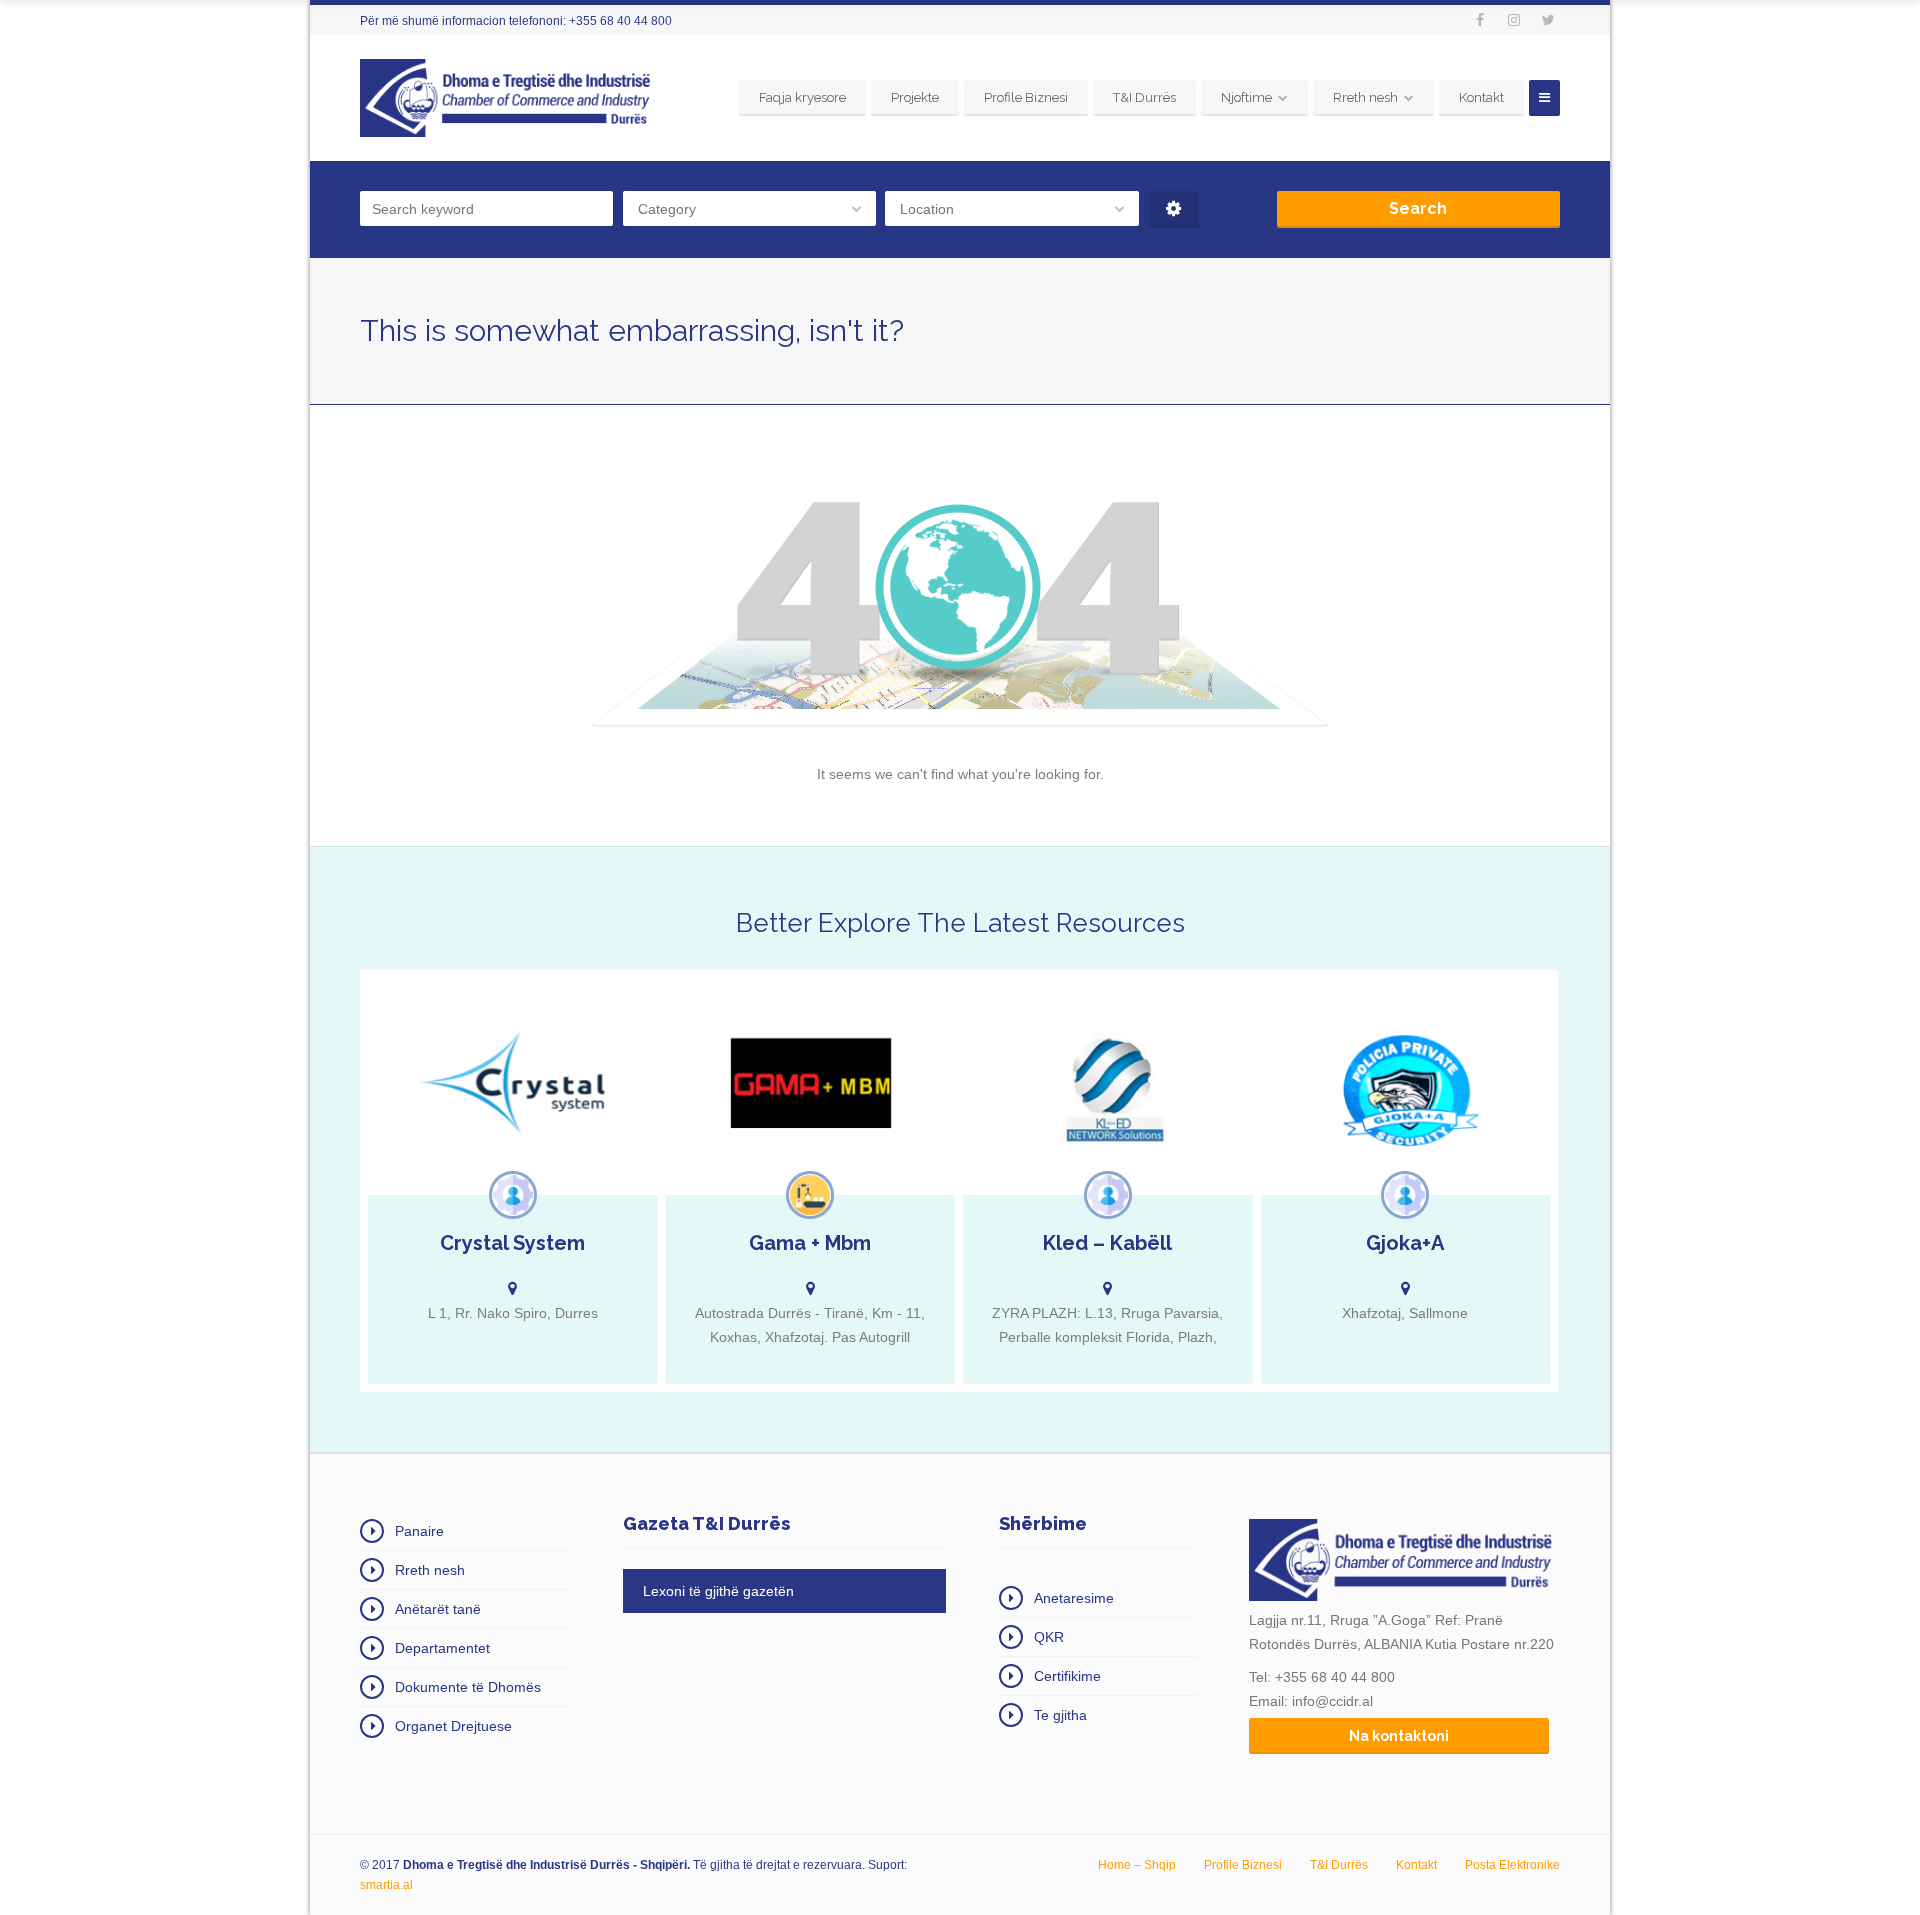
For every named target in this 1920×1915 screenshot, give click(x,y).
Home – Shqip (1137, 1865)
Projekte (915, 97)
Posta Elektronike (1512, 1865)
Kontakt (1481, 97)
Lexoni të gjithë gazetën (718, 1591)
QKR (1049, 1637)
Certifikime (1067, 1676)
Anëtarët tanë (438, 1609)
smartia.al (386, 1885)
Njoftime (1246, 97)
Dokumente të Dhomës (468, 1687)
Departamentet (442, 1648)
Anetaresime (1074, 1598)
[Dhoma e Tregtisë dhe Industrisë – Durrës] (509, 98)
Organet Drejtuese (453, 1726)
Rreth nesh (1365, 97)
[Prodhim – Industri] (810, 1195)
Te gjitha (1060, 1715)
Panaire (419, 1531)
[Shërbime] (513, 1195)
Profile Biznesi (1026, 97)
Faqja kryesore (802, 97)
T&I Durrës (1144, 97)
